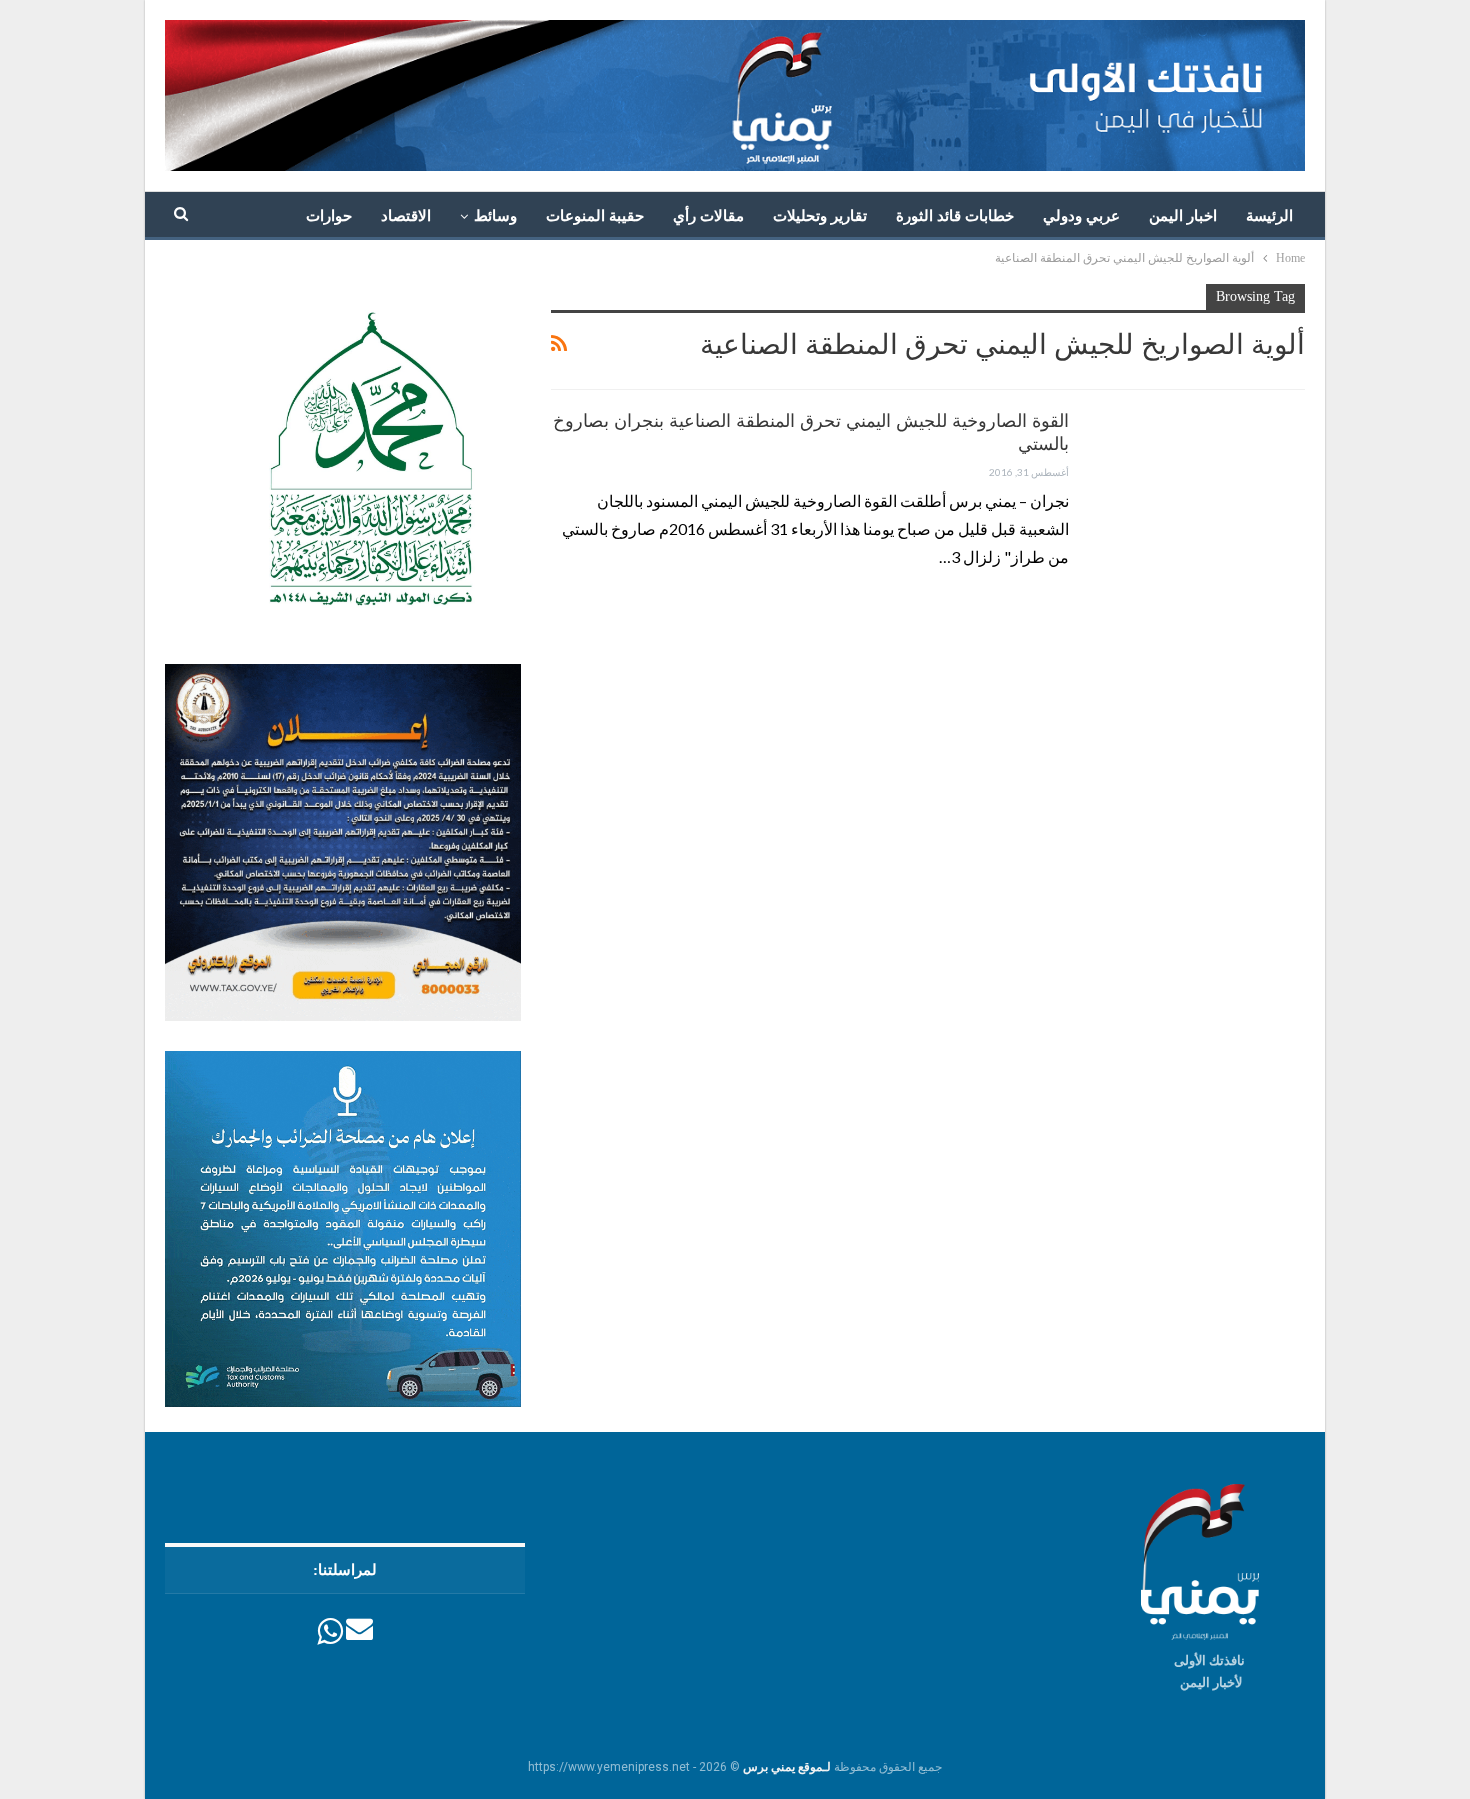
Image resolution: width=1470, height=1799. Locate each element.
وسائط (495, 216)
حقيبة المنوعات (595, 216)
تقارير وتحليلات (820, 216)
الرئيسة (1269, 216)
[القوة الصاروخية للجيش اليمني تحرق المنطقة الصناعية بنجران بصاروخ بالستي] (1200, 477)
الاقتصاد (406, 216)
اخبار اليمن (1183, 216)
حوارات (329, 216)
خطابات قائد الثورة (955, 216)
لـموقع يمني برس (787, 1767)
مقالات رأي (708, 216)
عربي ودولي (1081, 216)
